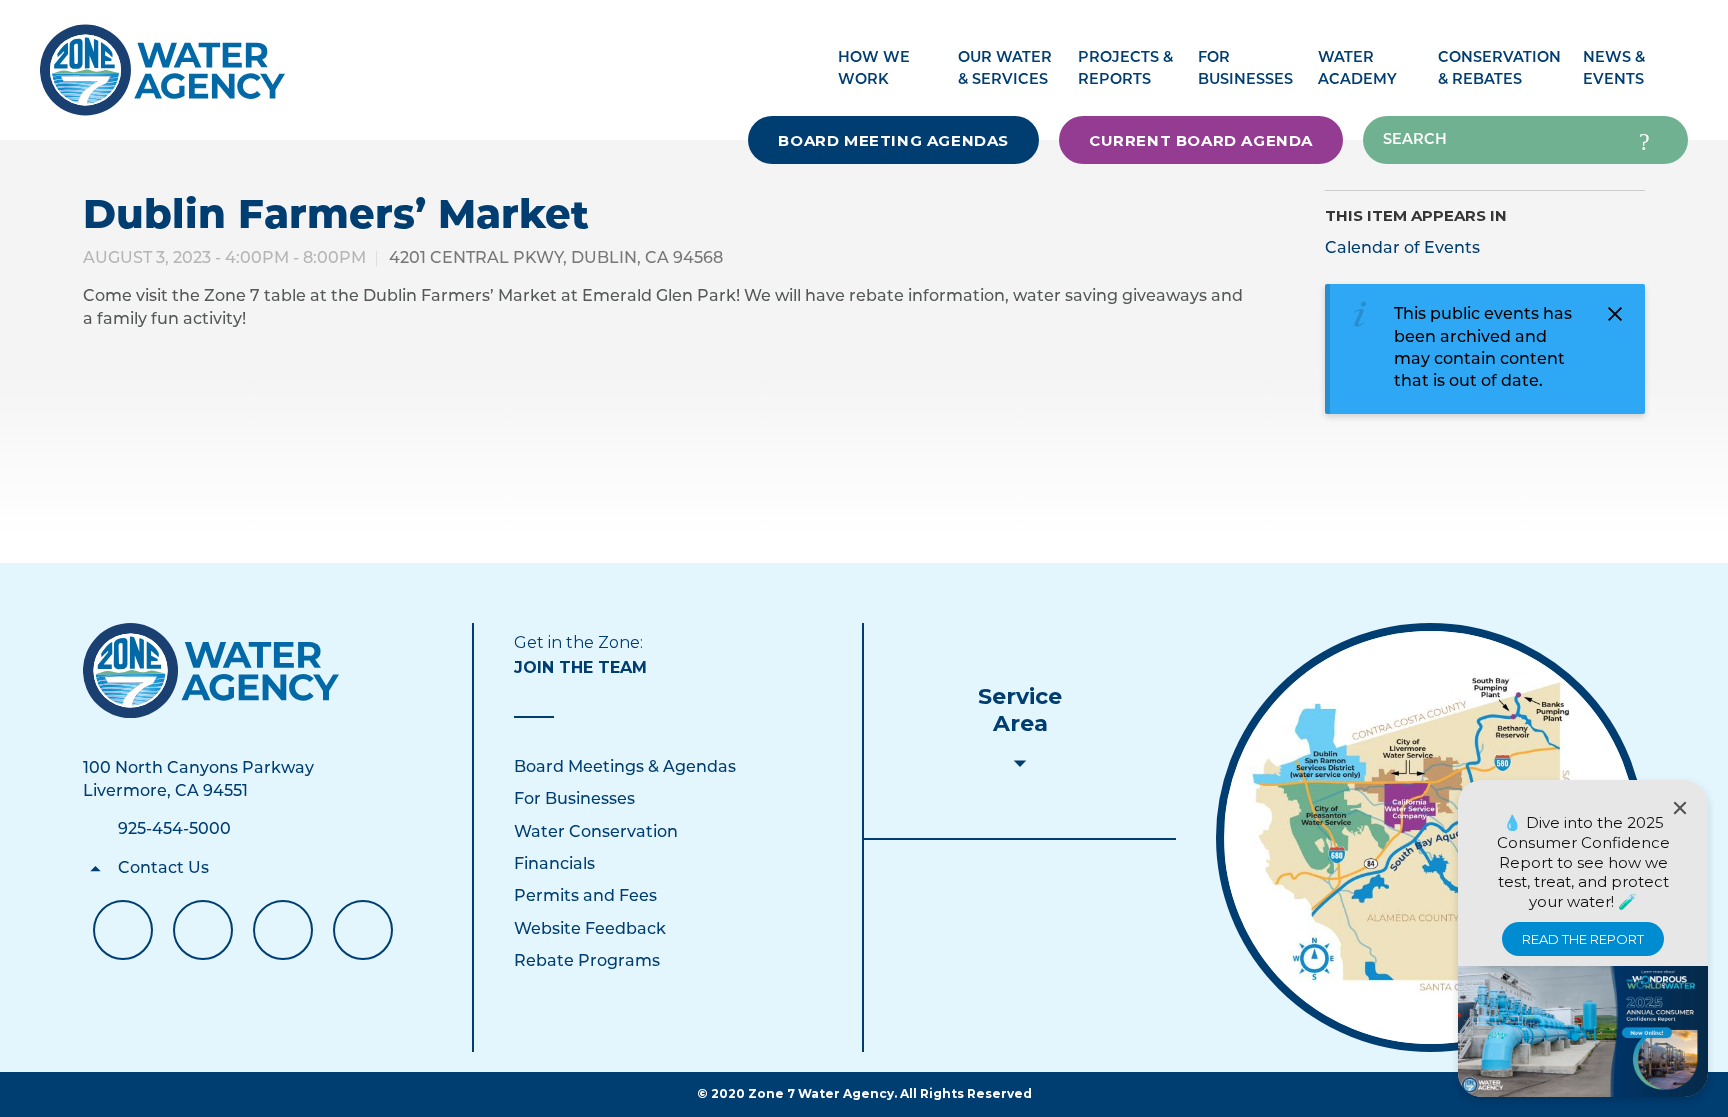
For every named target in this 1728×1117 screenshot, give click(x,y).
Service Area (1020, 710)
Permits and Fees (585, 897)
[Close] (1680, 808)
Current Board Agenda (1201, 140)
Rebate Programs (587, 962)
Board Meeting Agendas (893, 140)
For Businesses (574, 800)
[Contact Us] (211, 670)
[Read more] (1430, 837)
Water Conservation (596, 833)
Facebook (123, 930)
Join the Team (580, 667)
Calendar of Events (1402, 249)
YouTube (203, 930)
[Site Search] (1644, 140)
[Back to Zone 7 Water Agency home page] (162, 59)
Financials (554, 865)
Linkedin (283, 930)
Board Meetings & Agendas (625, 768)
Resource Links (363, 930)
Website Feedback (590, 930)
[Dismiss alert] (1615, 314)
